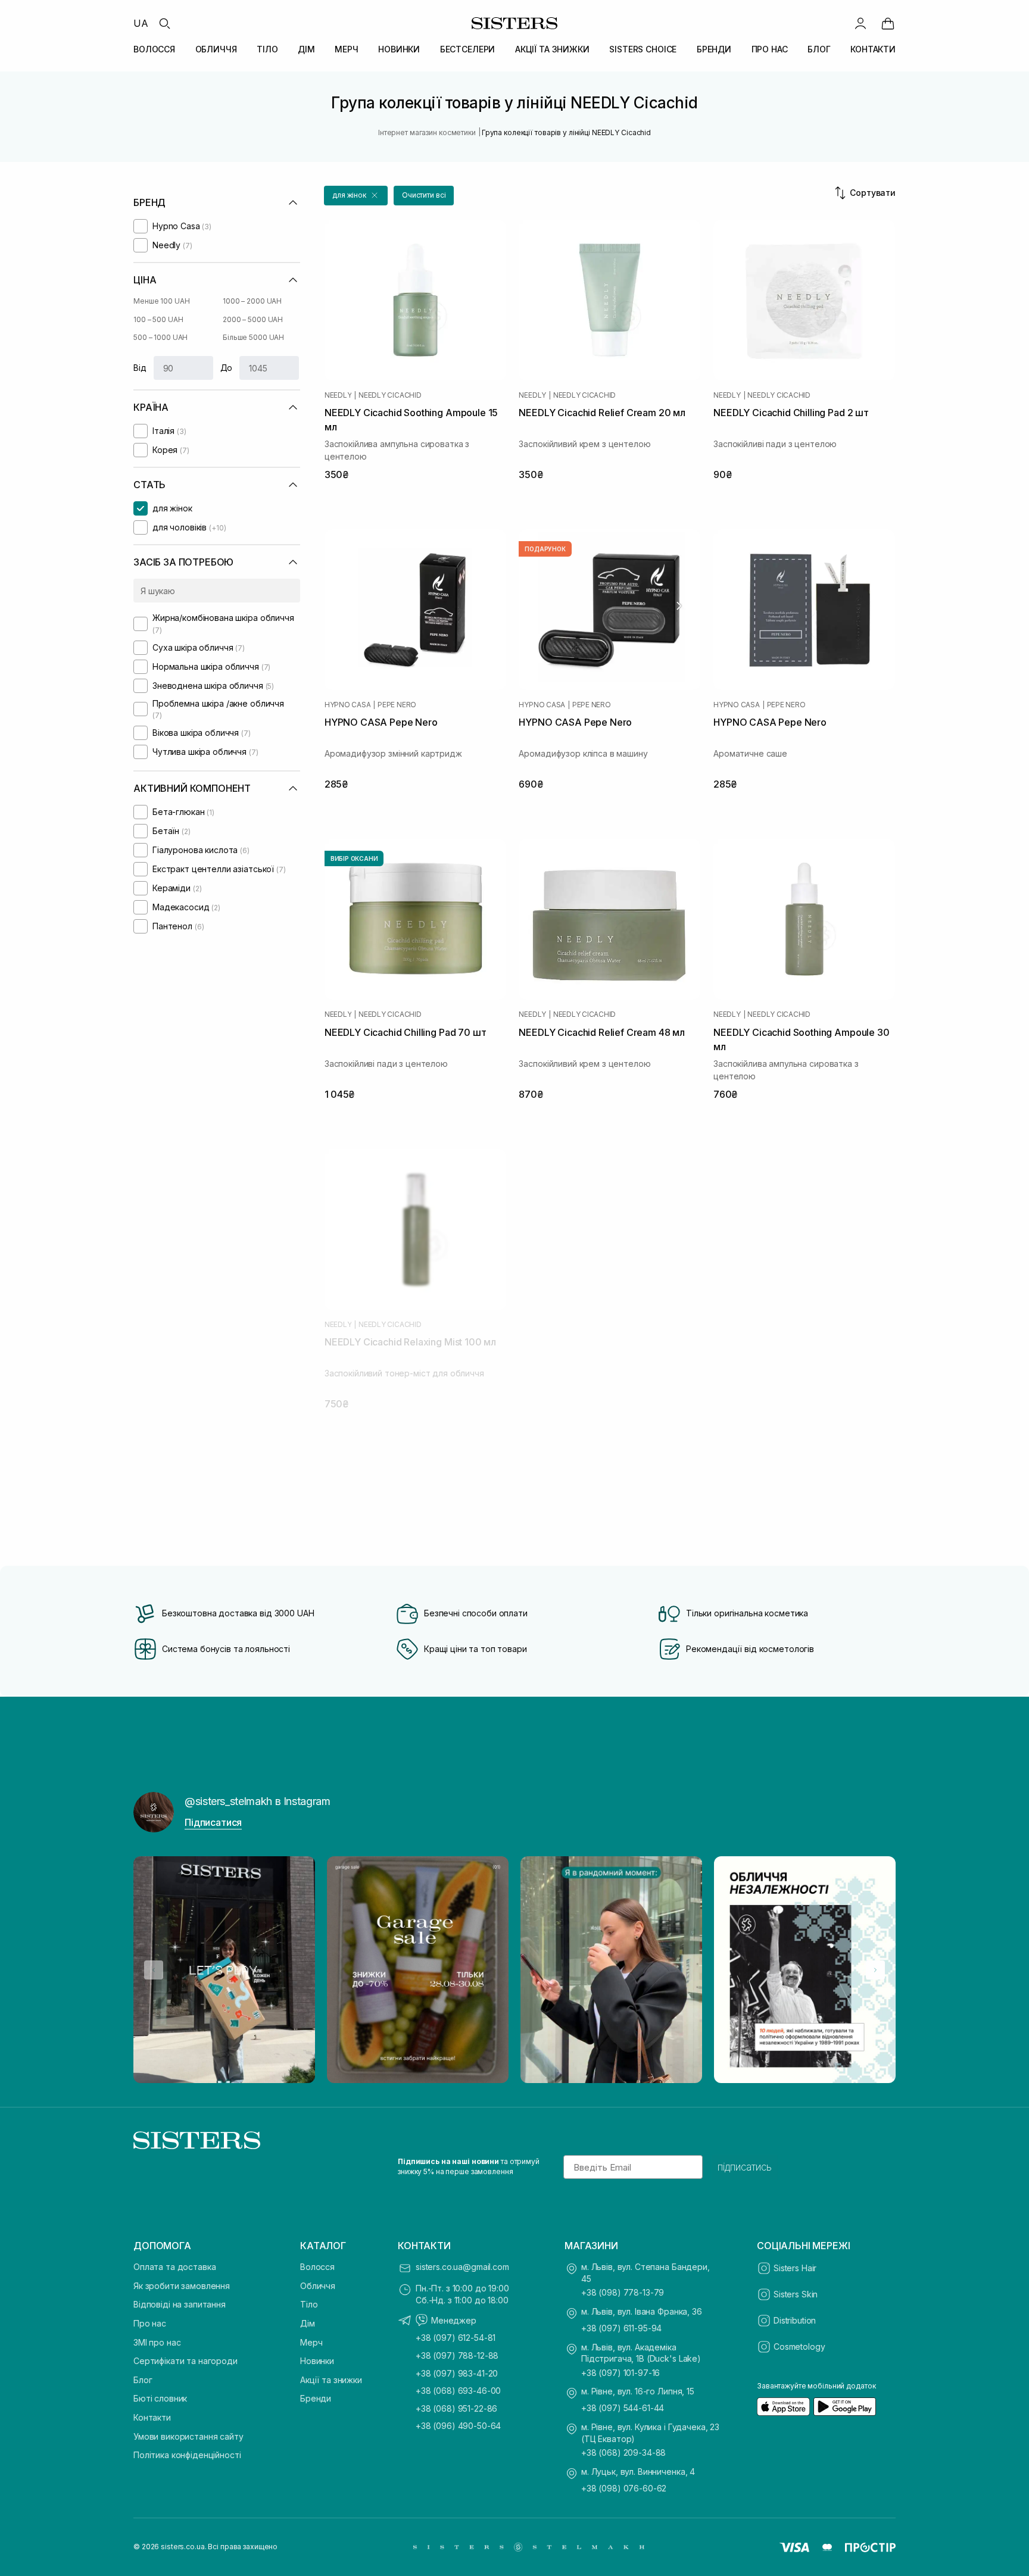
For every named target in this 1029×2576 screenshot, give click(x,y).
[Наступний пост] (875, 1970)
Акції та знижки (331, 2380)
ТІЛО (267, 49)
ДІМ (306, 49)
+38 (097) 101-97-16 (620, 2373)
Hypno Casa (348, 705)
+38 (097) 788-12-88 (457, 2355)
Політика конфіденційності (187, 2455)
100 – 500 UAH (158, 319)
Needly (338, 395)
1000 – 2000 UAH (252, 301)
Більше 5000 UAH (253, 337)
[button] (356, 196)
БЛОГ (819, 49)
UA (141, 23)
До (227, 368)
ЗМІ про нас (157, 2342)
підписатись (745, 2167)
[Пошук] (164, 23)
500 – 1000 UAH (160, 337)
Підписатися (213, 1822)
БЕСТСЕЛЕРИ (468, 49)
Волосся (317, 2267)
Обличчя (318, 2286)
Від (140, 368)
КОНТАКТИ (873, 49)
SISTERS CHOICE (643, 49)
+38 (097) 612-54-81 (456, 2338)
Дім (308, 2323)
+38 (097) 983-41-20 (457, 2373)
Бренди (316, 2398)
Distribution (795, 2320)
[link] (888, 23)
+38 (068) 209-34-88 (623, 2452)
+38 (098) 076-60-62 (624, 2488)
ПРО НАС (770, 49)
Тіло (309, 2304)
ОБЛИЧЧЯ (216, 49)
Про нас (150, 2323)
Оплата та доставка (174, 2267)
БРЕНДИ (714, 49)
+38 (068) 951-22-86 (456, 2408)
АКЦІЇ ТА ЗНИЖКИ (552, 49)
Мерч (311, 2342)
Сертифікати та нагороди (185, 2361)
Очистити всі (424, 195)
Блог (143, 2380)
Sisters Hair (795, 2268)
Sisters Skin (796, 2294)
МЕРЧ (346, 49)
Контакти (152, 2417)
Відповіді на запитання (180, 2304)
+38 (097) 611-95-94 (621, 2328)
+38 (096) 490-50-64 (458, 2426)
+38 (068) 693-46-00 (458, 2391)
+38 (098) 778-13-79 (623, 2292)
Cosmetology (799, 2346)
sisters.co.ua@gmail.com (462, 2267)
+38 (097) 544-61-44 (623, 2408)
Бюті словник (160, 2398)
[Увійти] (860, 23)
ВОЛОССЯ (154, 49)
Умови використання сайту (188, 2436)
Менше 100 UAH (161, 301)
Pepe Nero (397, 705)
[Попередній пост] (154, 1970)
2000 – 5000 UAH (253, 319)
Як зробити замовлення (182, 2286)
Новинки (317, 2361)
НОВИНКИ (399, 49)
